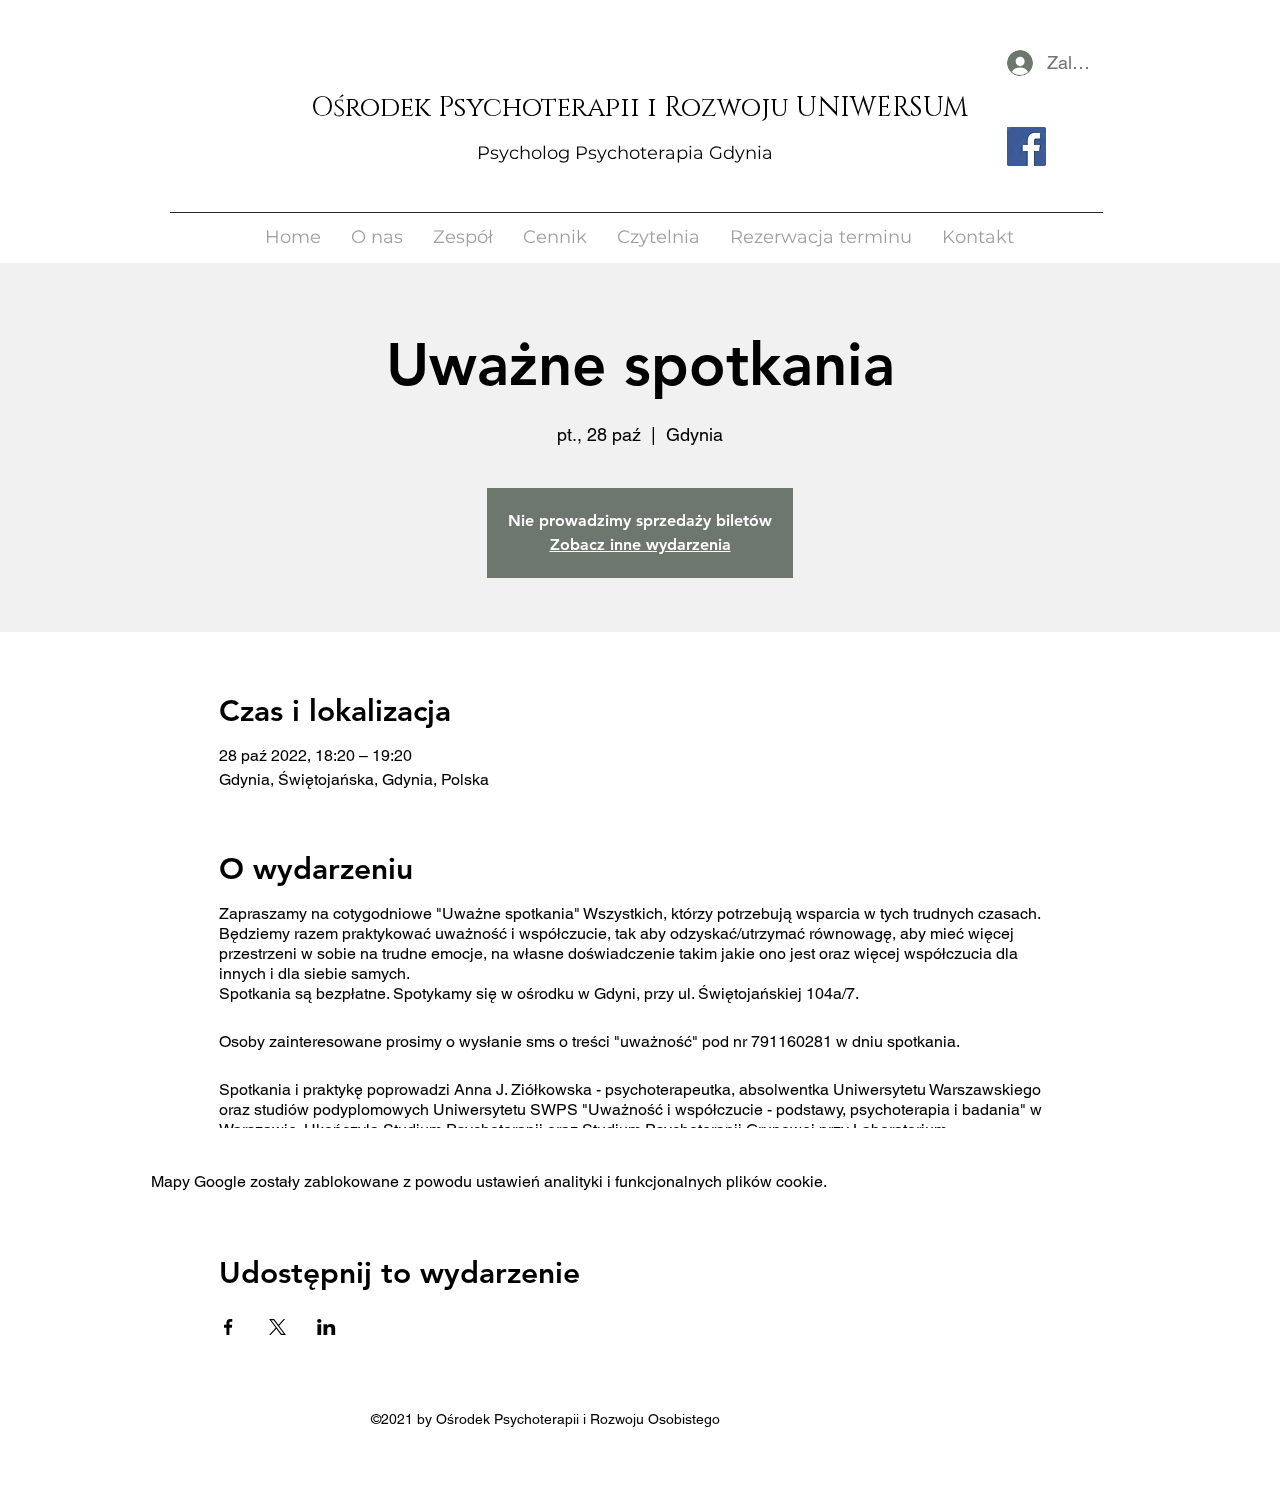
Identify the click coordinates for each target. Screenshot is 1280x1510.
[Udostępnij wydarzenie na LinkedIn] (326, 1327)
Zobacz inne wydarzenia (640, 544)
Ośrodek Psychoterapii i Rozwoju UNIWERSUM (639, 108)
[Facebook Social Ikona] (1026, 146)
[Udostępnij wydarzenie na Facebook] (228, 1327)
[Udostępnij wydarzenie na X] (277, 1327)
